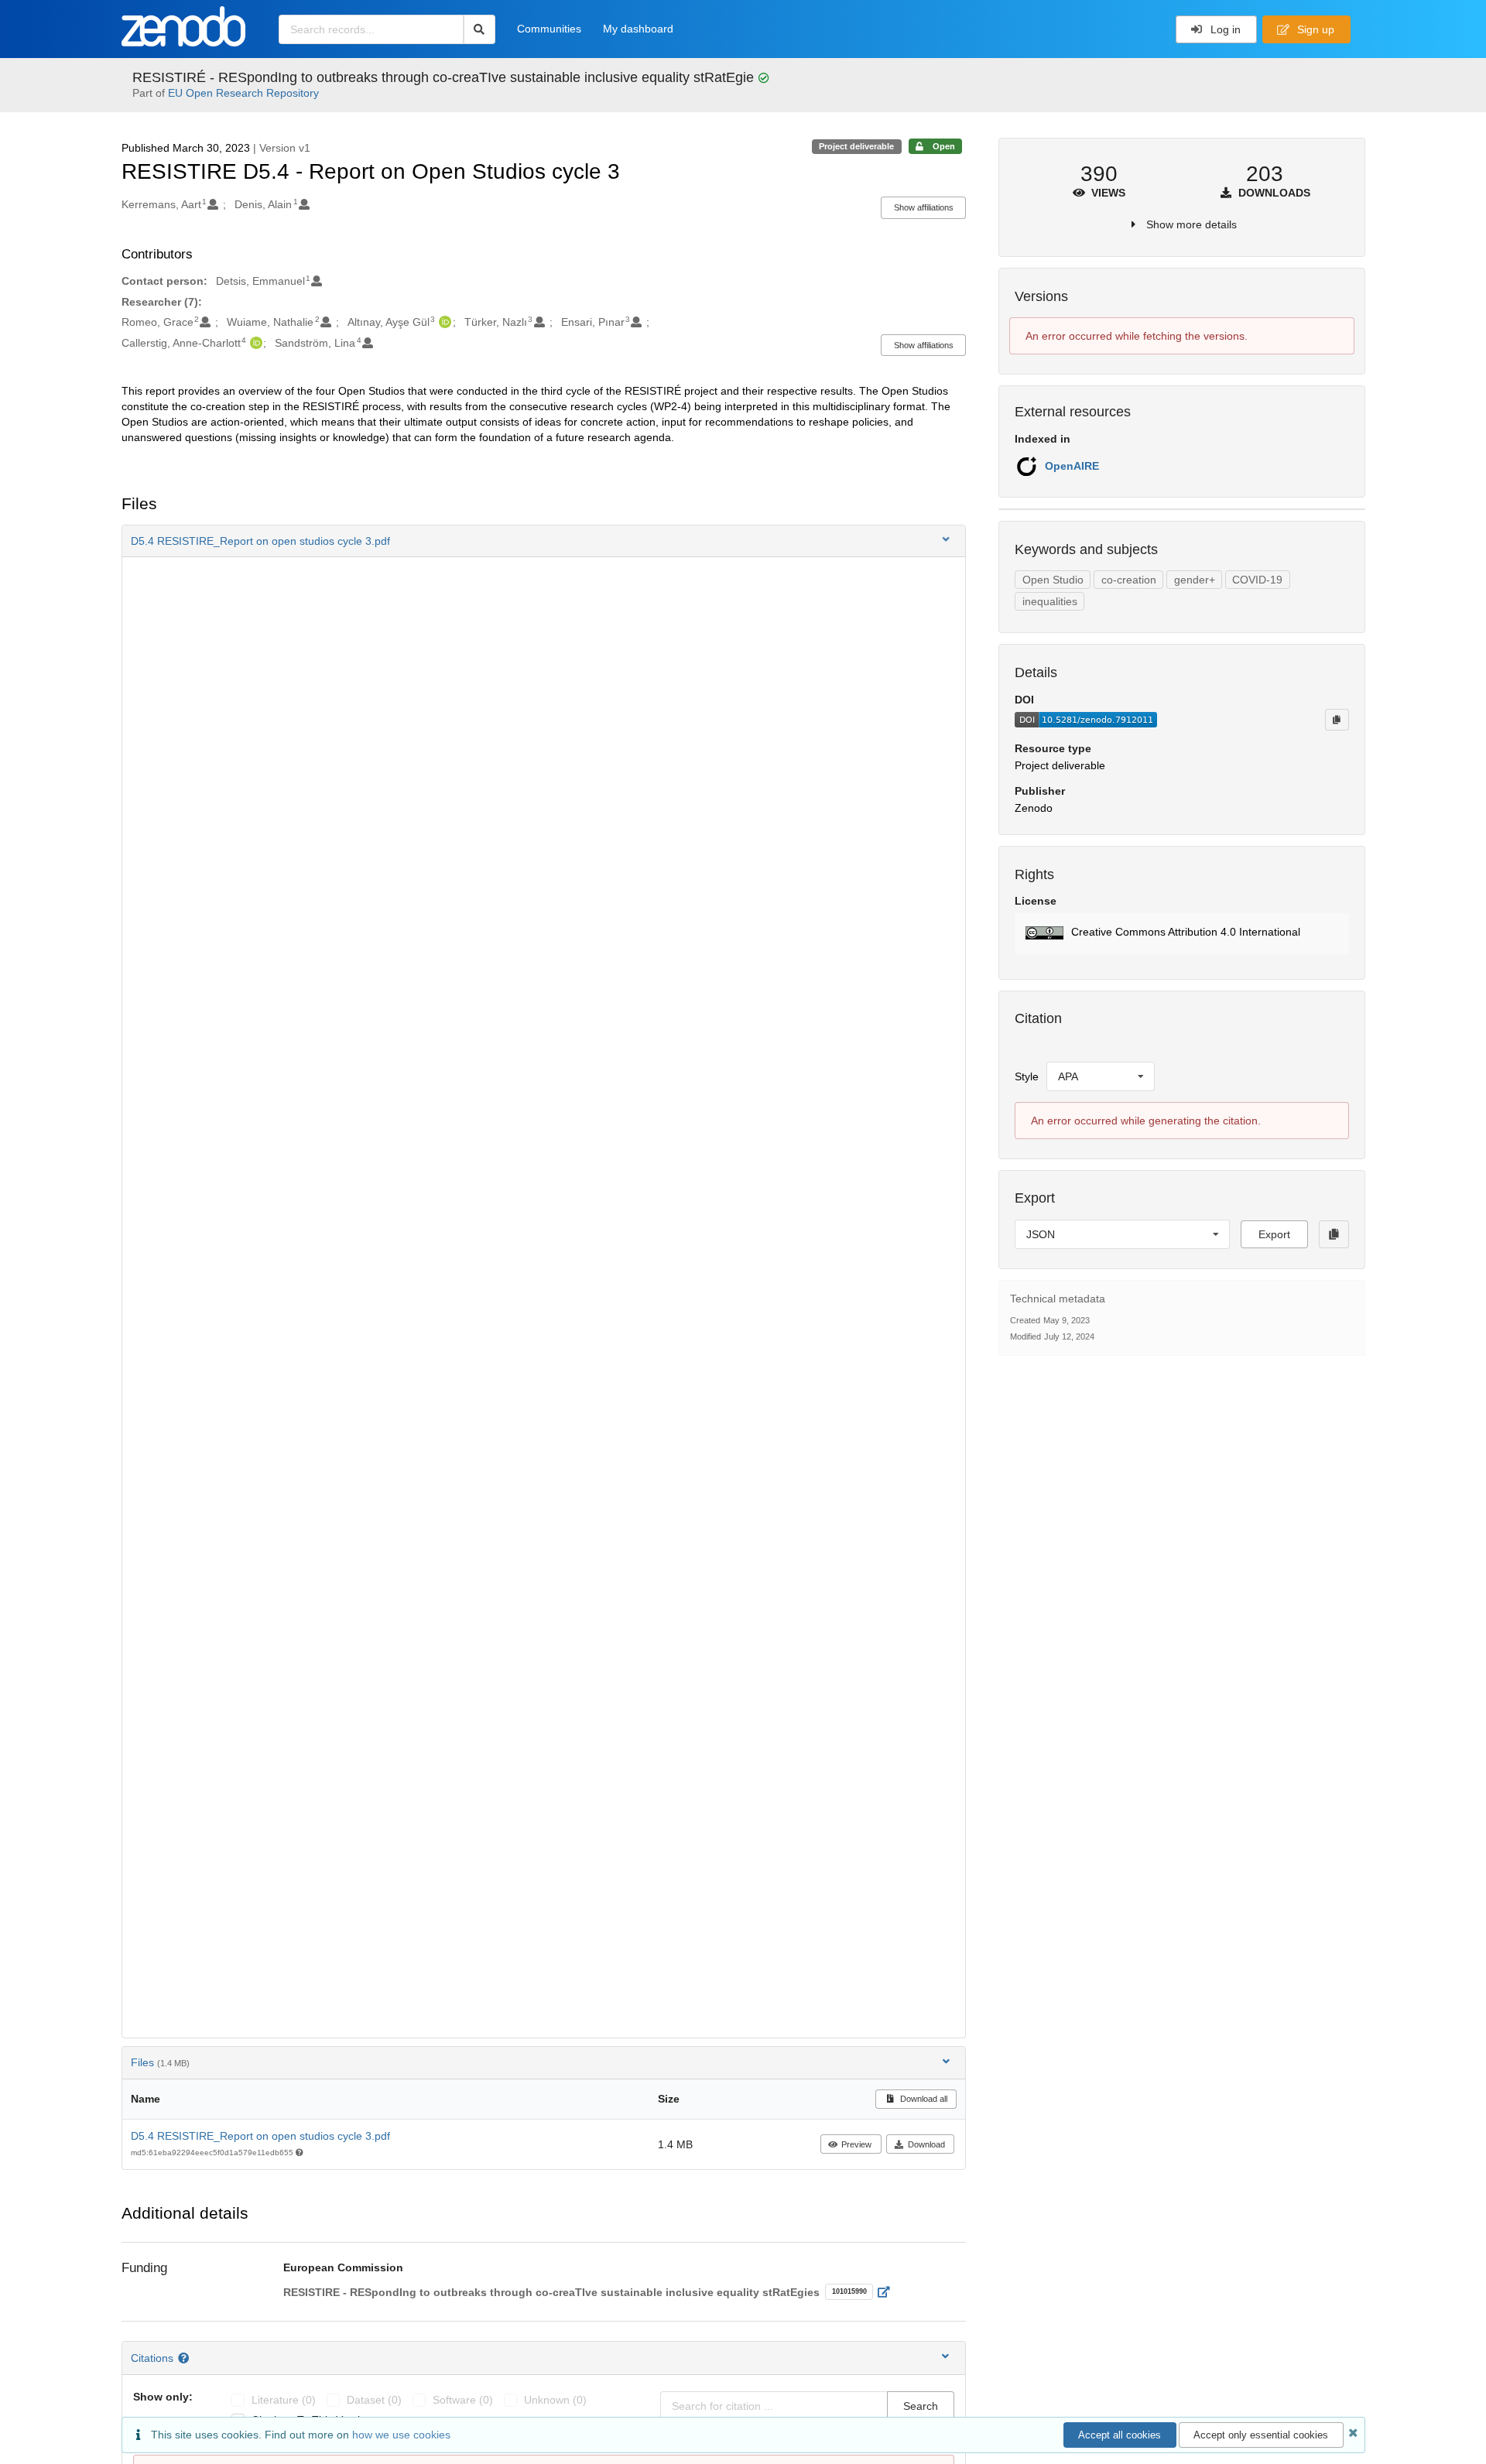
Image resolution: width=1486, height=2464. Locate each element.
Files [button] (160, 2062)
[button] (544, 541)
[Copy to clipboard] (1337, 720)
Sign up (1314, 29)
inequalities (1050, 601)
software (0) (463, 2400)
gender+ (1195, 580)
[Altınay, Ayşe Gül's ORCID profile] (443, 322)
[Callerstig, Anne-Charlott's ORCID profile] (254, 343)
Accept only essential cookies (1261, 2435)
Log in (1224, 29)
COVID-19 (1257, 580)
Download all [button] (923, 2099)
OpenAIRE (1072, 466)
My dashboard (638, 29)
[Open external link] (888, 2292)
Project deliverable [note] (856, 146)
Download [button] (926, 2144)
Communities (549, 29)
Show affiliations (924, 207)
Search (921, 2406)
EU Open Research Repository (243, 93)
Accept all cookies (1120, 2435)
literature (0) (284, 2400)
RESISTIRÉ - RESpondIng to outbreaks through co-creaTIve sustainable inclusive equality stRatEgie (445, 77)
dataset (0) (374, 2400)
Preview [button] (856, 2144)
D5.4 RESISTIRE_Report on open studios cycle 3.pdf (260, 2136)
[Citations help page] (185, 2358)
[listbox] (1101, 1076)
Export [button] (1274, 1234)
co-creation (1129, 580)
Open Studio (1053, 580)
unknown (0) (555, 2400)
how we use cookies (401, 2435)
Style (1027, 1076)
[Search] (479, 29)
